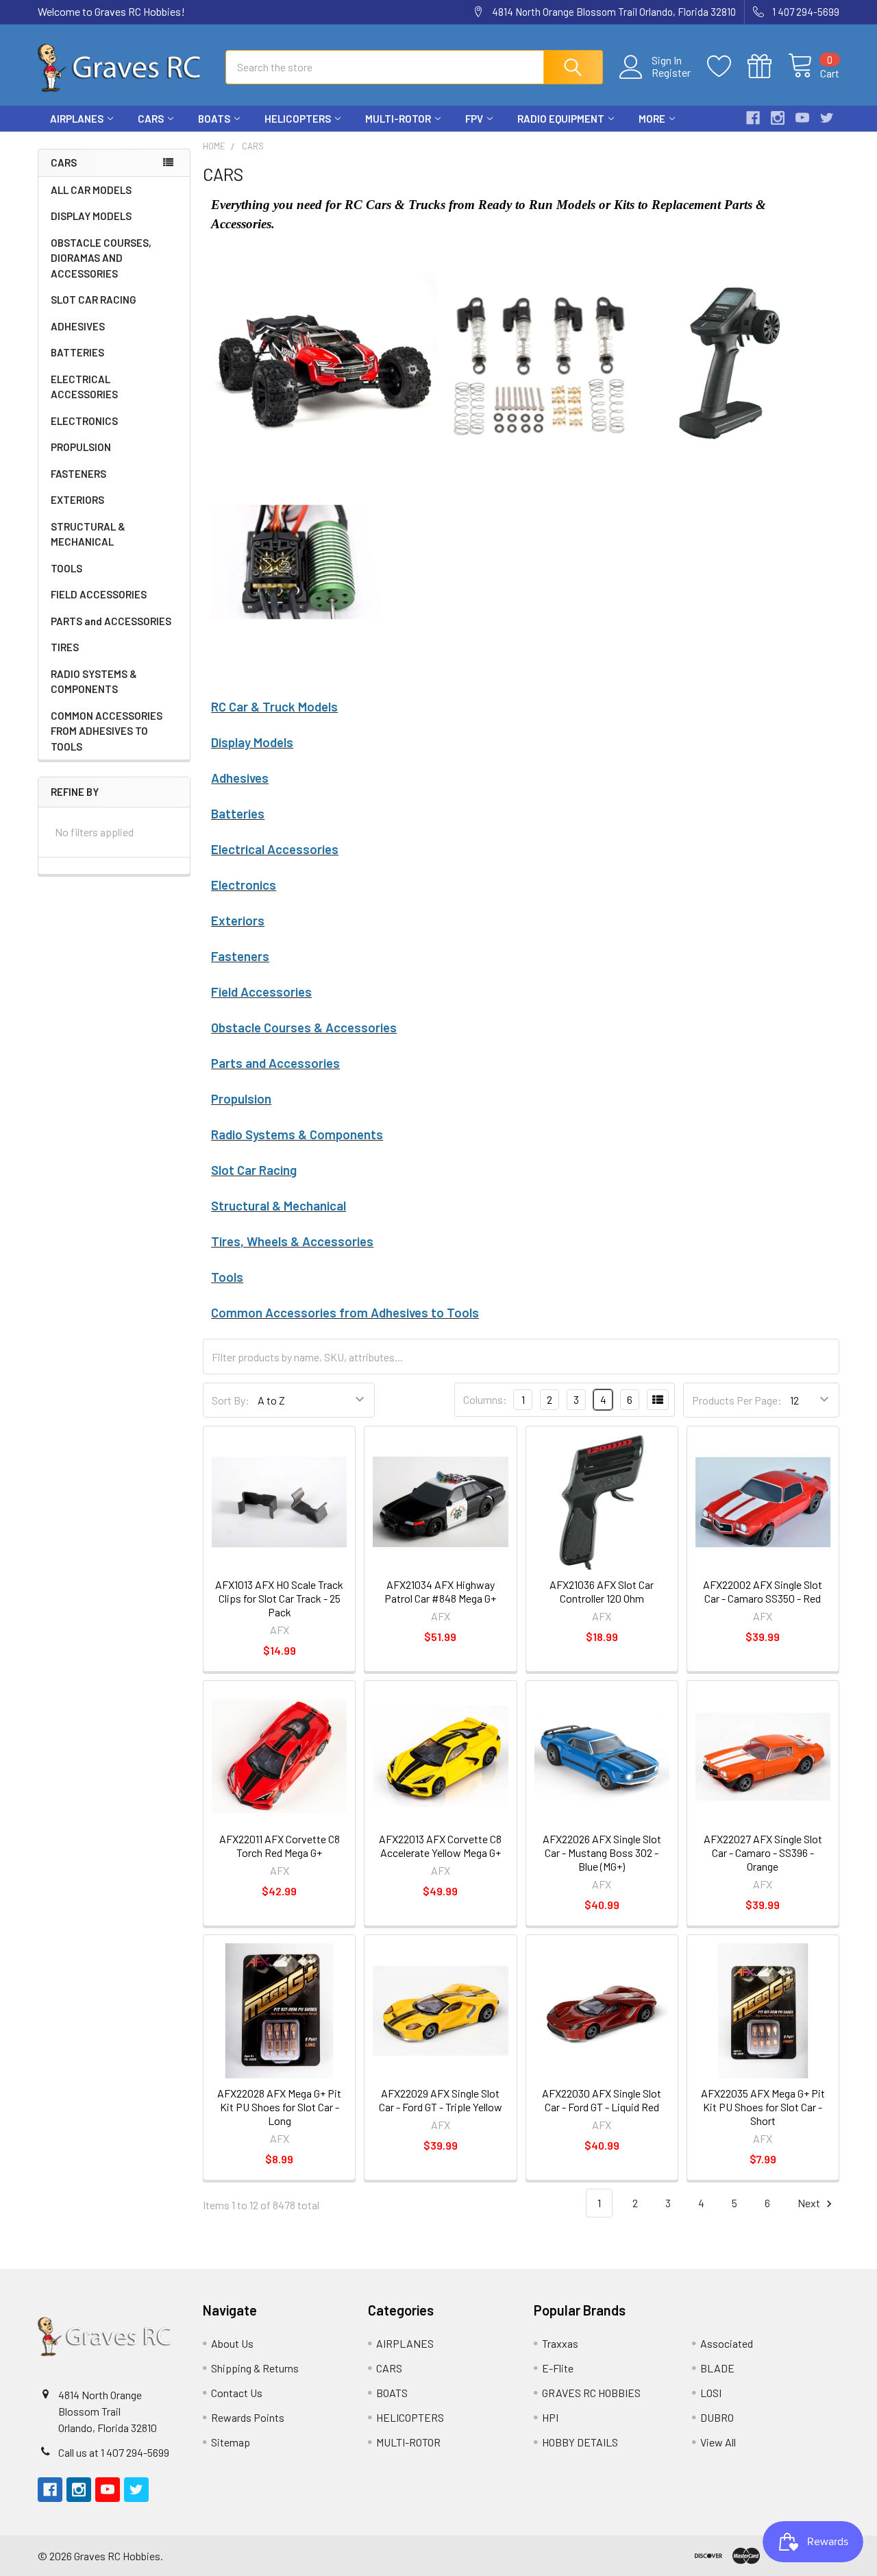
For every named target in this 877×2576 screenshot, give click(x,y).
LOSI (711, 2393)
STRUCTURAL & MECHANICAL (88, 534)
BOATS (214, 119)
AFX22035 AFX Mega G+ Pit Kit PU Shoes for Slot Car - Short (763, 2107)
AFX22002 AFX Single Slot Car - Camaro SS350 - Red (763, 1591)
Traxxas (560, 2343)
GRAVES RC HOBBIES (591, 2393)
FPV (474, 119)
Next (810, 2203)
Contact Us (237, 2393)
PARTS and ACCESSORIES (111, 621)
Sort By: (231, 1400)
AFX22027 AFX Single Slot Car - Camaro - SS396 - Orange (763, 1852)
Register (671, 73)
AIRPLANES (77, 119)
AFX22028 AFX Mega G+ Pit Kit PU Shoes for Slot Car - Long (279, 2107)
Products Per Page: (737, 1400)
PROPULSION (81, 447)
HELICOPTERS (298, 119)
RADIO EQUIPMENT (561, 119)
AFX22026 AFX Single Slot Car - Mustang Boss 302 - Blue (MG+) (602, 1852)
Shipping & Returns (255, 2368)
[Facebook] (753, 118)
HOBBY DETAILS (580, 2442)
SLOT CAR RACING (94, 300)
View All (718, 2442)
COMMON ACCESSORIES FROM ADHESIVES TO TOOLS (107, 731)
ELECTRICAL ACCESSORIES (84, 387)
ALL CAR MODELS (91, 190)
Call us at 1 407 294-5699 (114, 2452)
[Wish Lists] (727, 66)
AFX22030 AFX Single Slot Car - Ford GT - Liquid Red (602, 2100)
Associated (727, 2343)
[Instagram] (778, 118)
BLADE (717, 2368)
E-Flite (558, 2368)
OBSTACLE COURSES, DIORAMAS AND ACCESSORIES (101, 258)
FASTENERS (78, 474)
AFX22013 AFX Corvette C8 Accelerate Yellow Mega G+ (440, 1846)
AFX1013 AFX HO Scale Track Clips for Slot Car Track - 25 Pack (279, 1598)
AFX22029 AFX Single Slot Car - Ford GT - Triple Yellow (441, 2100)
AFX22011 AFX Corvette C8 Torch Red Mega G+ (280, 1846)
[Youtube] (802, 118)
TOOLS (66, 568)
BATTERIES (77, 352)
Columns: (485, 1399)
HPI (550, 2417)
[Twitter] (827, 118)
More (652, 119)
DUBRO (717, 2417)
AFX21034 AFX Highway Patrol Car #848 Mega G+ (440, 1591)
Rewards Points (248, 2417)
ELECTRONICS (84, 421)
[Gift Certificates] (768, 66)
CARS (151, 119)
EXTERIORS (77, 500)
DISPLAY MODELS (91, 216)
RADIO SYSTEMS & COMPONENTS (94, 682)
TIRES (65, 647)
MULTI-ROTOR (398, 119)
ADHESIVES (78, 326)
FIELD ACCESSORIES (99, 594)
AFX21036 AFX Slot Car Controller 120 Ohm (602, 1591)
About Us (232, 2343)
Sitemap (231, 2442)
